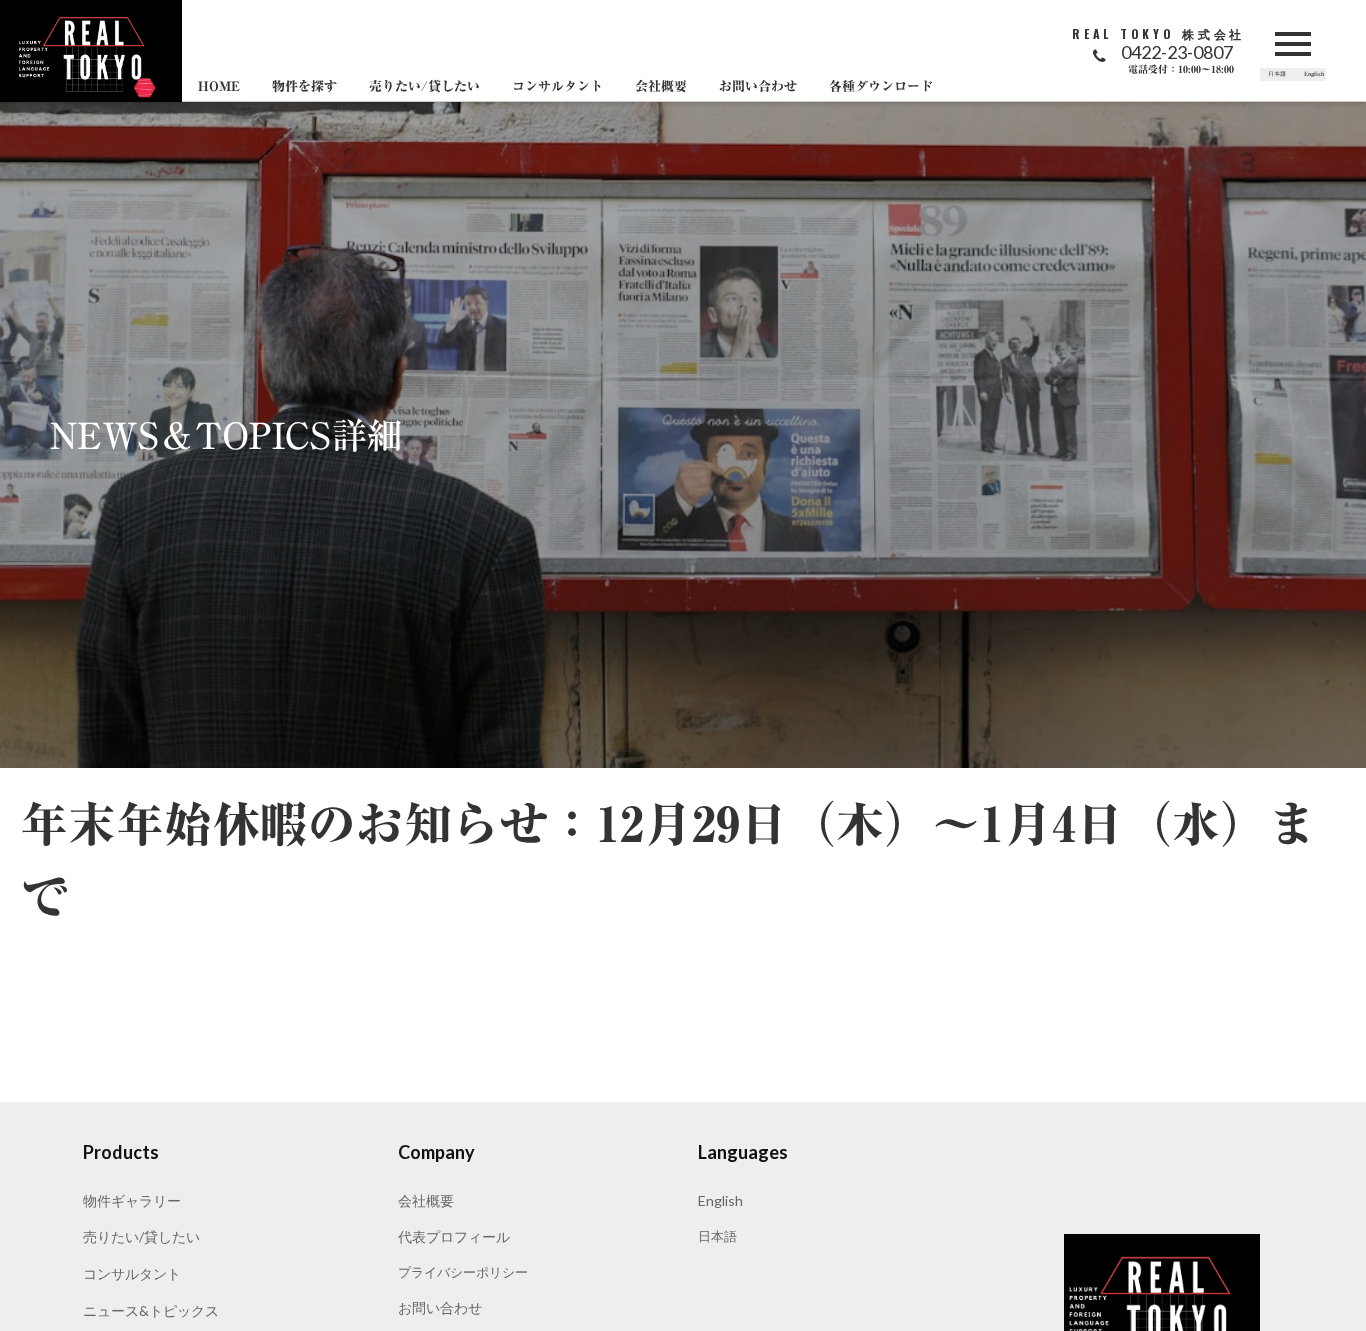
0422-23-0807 (1177, 52)
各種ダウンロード (881, 87)
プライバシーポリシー (463, 1272)
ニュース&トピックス (151, 1310)
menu (1293, 44)
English (720, 1200)
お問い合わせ (440, 1307)
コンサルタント (132, 1273)
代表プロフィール (454, 1236)
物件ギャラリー (132, 1200)
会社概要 (426, 1200)
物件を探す (304, 87)
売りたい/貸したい (141, 1236)
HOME (219, 87)
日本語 (717, 1236)
